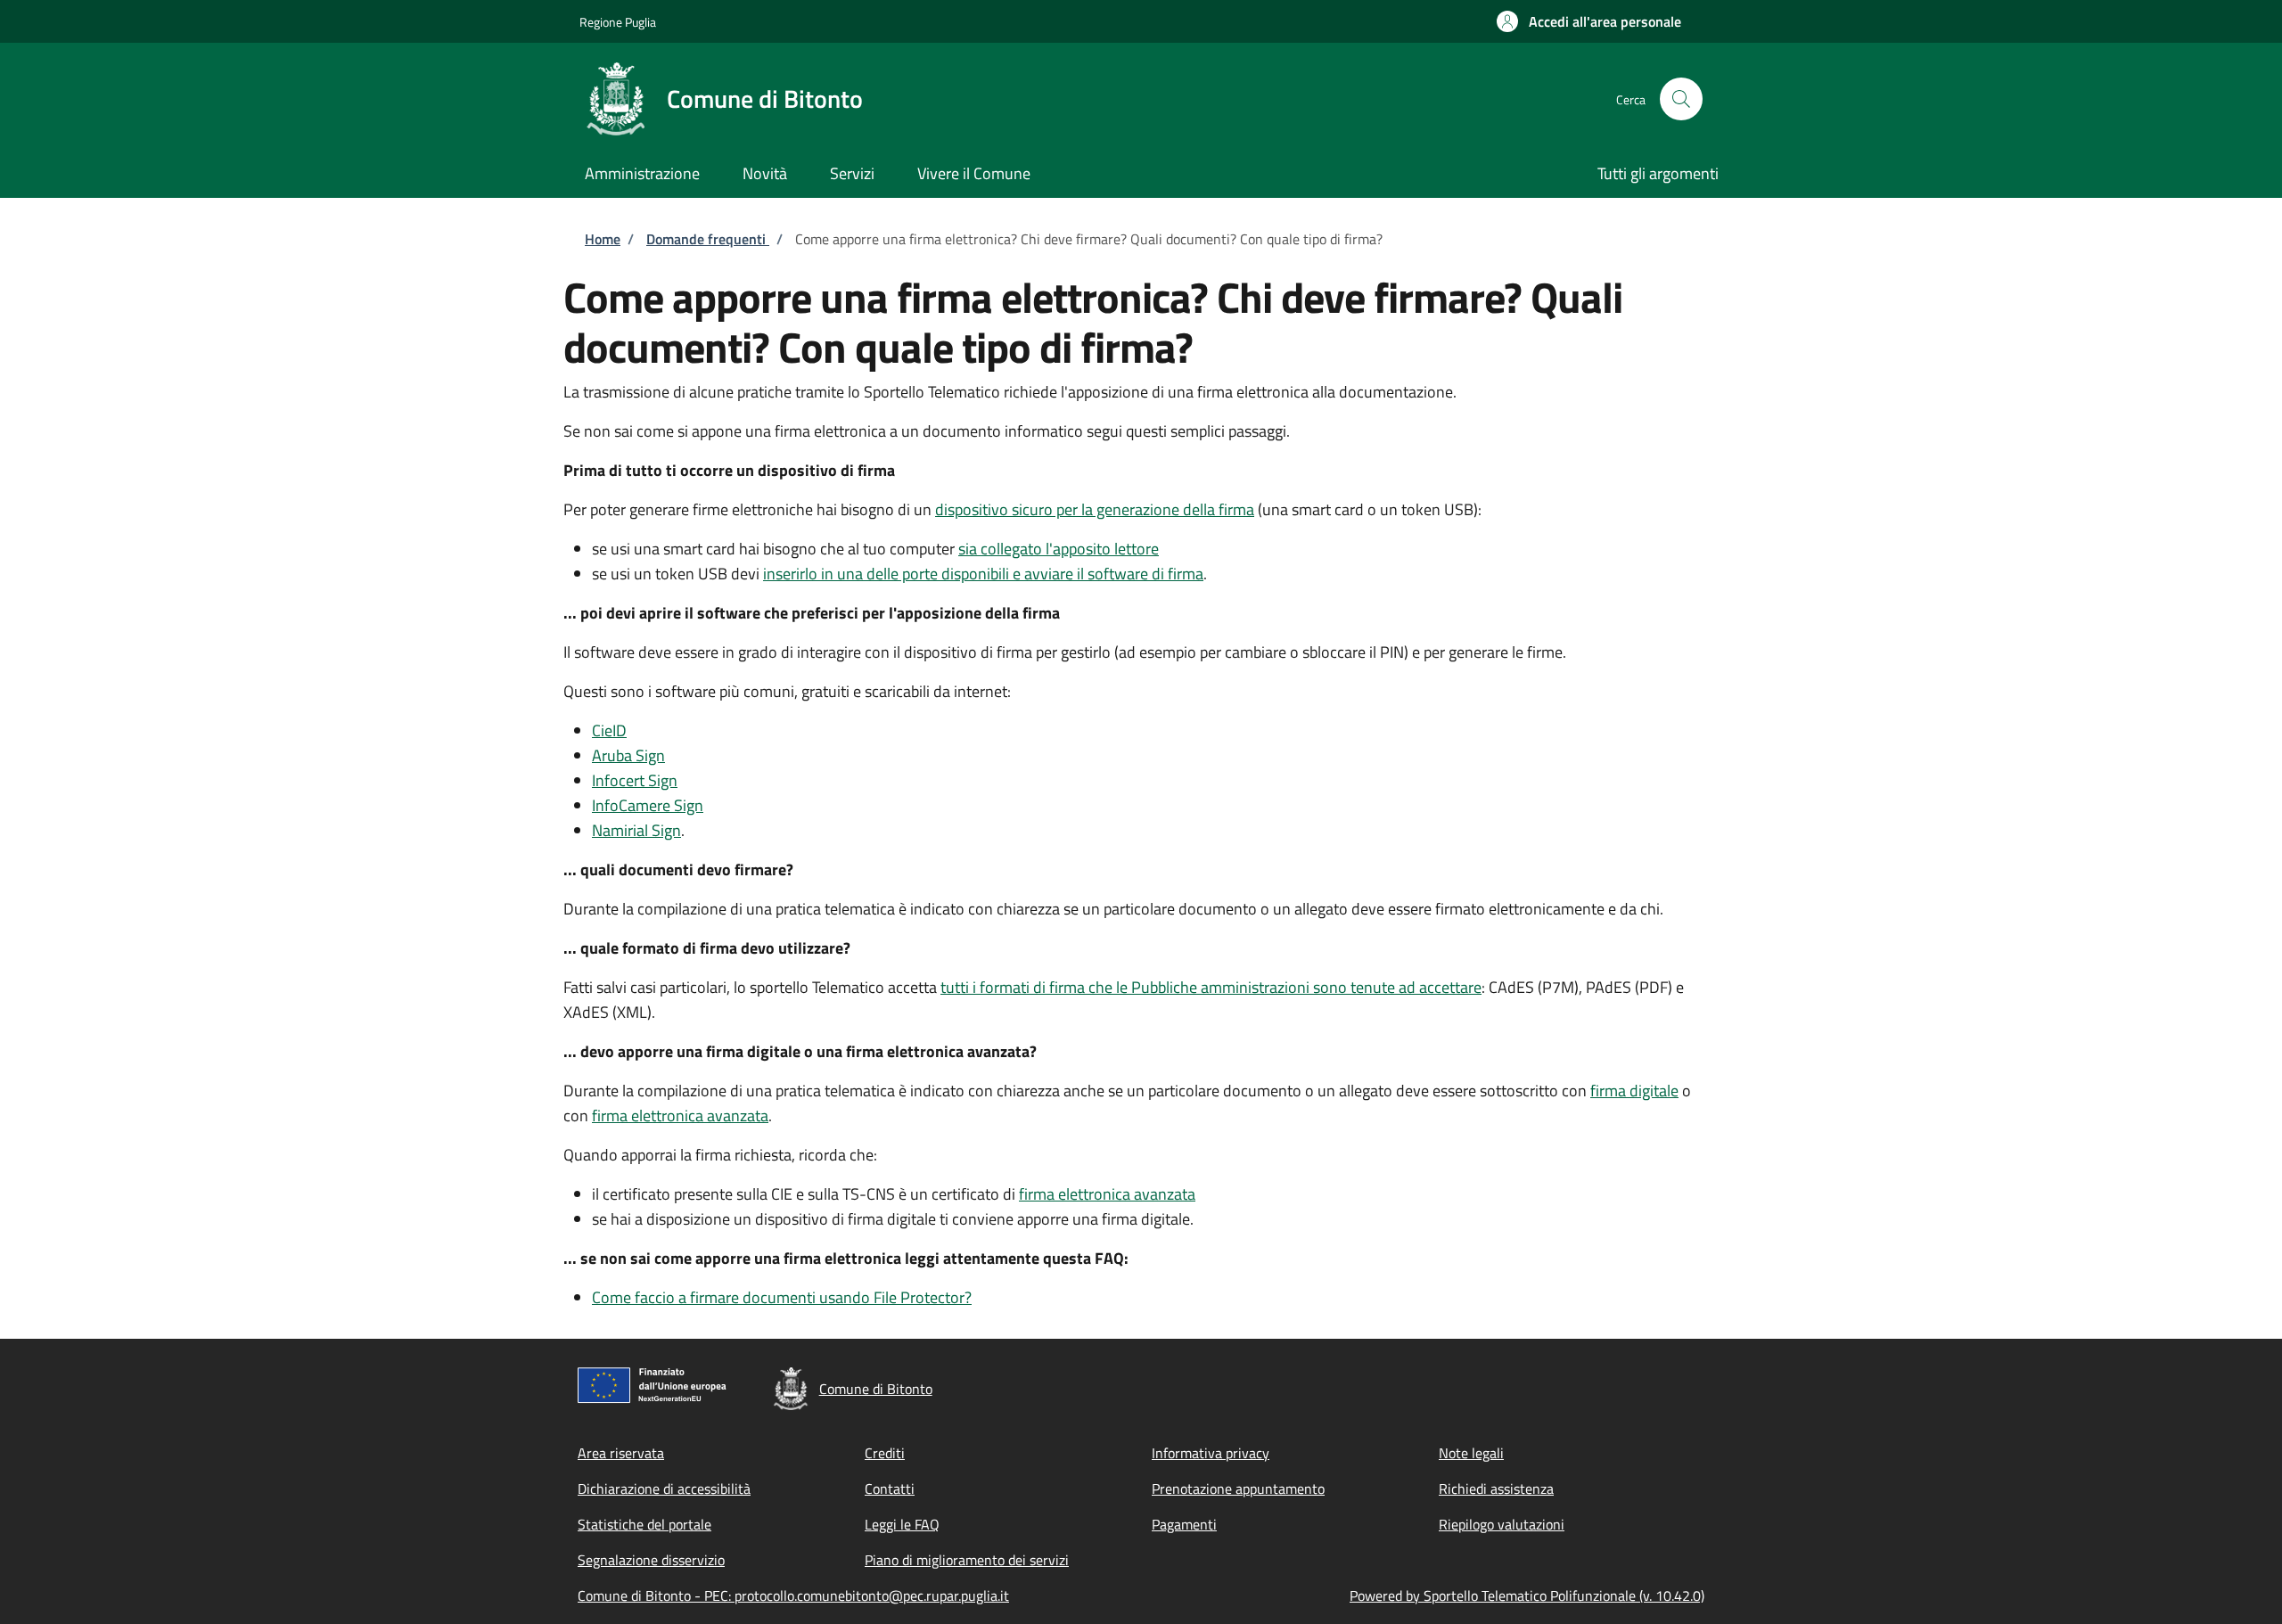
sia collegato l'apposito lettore (1059, 549)
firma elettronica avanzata (680, 1115)
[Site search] (1681, 99)
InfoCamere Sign (648, 805)
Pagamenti (1184, 1524)
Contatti (890, 1489)
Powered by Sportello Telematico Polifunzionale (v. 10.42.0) (1527, 1595)
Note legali (1471, 1453)
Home (603, 239)
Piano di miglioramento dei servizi (967, 1560)
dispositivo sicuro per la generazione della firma (1095, 509)
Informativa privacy (1211, 1453)
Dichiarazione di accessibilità (664, 1489)
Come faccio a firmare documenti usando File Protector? (782, 1297)
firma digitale (1634, 1091)
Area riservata (621, 1453)
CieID (609, 730)
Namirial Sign (636, 830)
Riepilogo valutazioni (1502, 1524)
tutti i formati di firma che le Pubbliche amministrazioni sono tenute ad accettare (1211, 987)
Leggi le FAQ (902, 1524)
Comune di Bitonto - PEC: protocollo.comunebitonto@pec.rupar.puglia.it (793, 1595)
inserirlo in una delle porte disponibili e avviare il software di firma (983, 574)
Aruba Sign (628, 755)
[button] (1589, 21)
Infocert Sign (635, 780)
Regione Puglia (618, 22)
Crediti (885, 1453)
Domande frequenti (708, 239)
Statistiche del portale (644, 1524)
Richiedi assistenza (1496, 1489)
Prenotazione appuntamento (1238, 1489)
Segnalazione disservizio (651, 1560)
